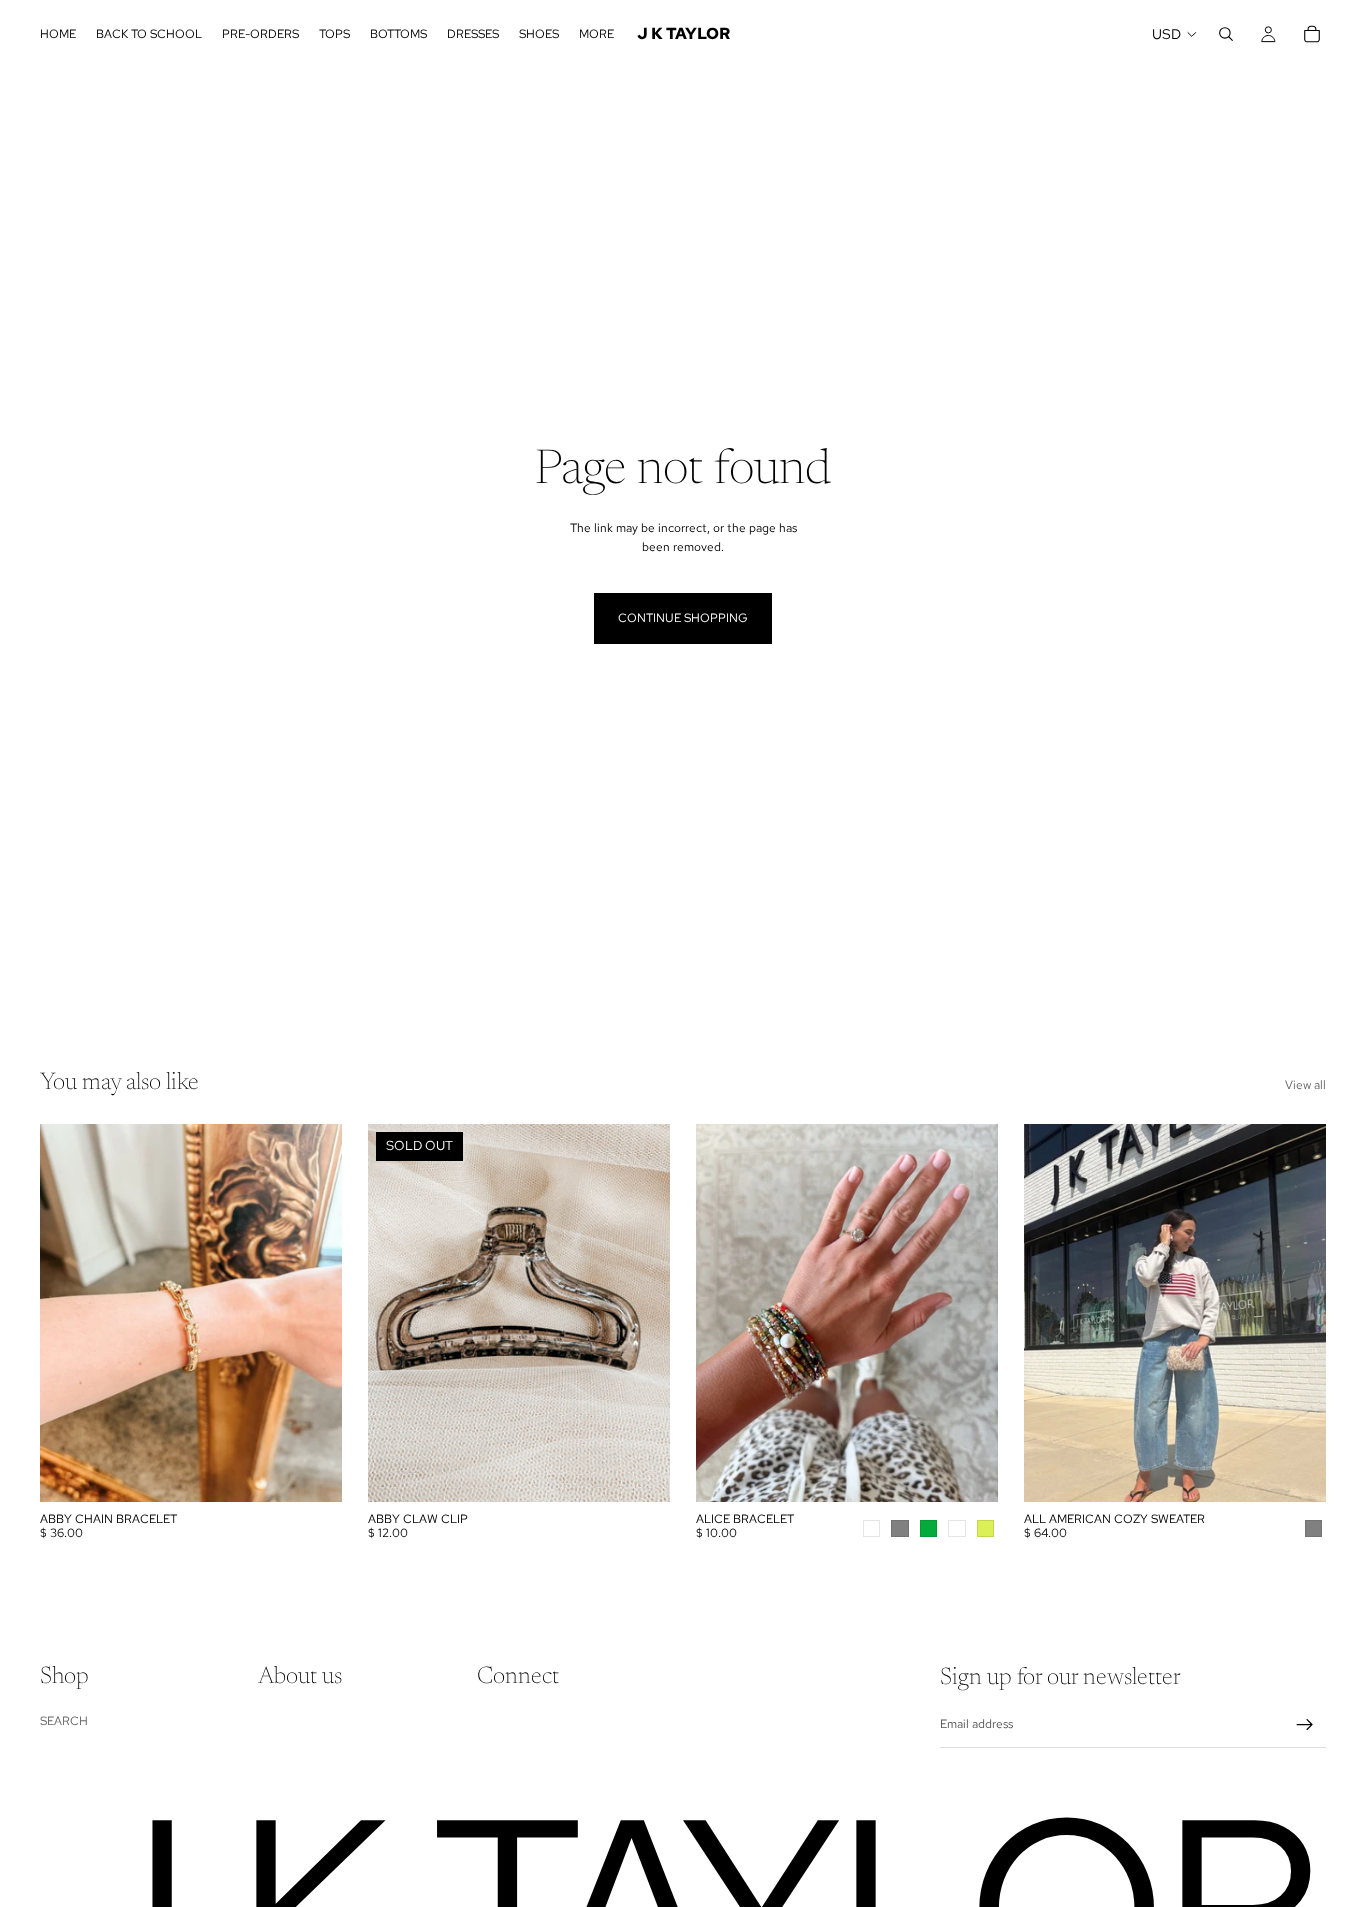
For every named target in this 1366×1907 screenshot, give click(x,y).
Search (64, 1721)
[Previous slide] (726, 1313)
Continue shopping (683, 618)
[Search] (1226, 34)
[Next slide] (968, 1313)
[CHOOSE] (967, 1471)
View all (1305, 1085)
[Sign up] (1305, 1725)
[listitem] (596, 34)
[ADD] (311, 1471)
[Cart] (1312, 34)
